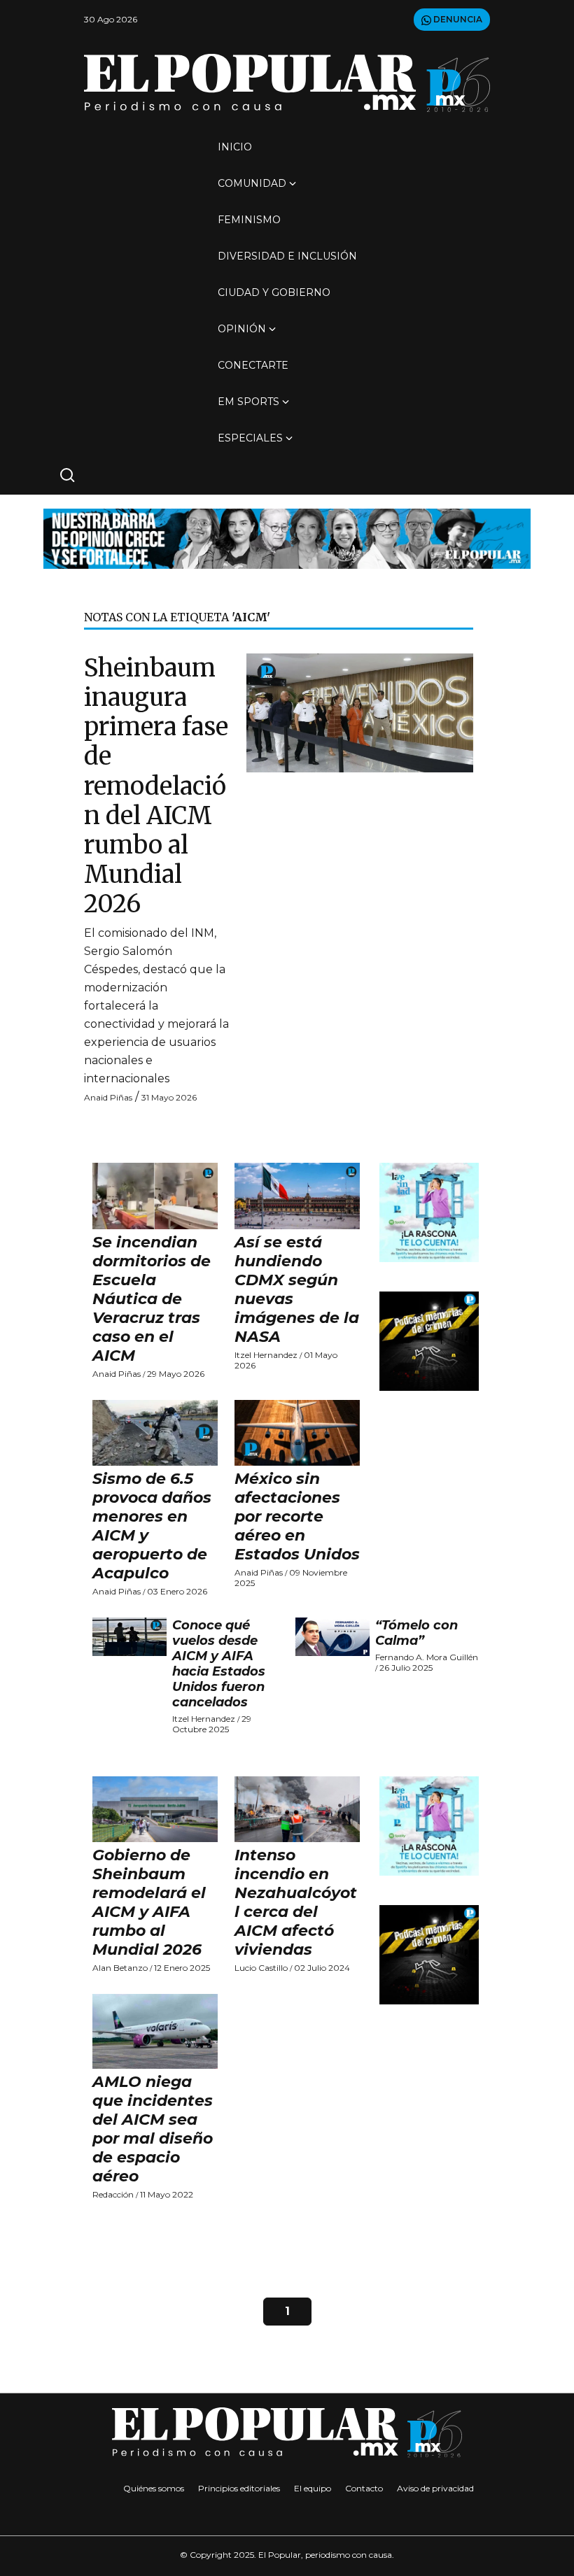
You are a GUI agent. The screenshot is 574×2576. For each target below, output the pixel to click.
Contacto (364, 2488)
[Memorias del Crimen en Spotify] (429, 1341)
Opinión (242, 329)
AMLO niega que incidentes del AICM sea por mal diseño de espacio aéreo (153, 2129)
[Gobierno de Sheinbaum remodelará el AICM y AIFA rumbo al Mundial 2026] (155, 1809)
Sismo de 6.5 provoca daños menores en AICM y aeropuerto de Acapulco (152, 1526)
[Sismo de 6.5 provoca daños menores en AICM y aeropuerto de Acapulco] (155, 1433)
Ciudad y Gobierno (274, 292)
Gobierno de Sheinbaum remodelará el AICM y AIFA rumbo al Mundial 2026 (149, 1902)
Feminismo (249, 220)
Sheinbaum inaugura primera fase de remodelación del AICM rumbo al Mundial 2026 (156, 786)
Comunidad (252, 183)
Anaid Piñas (108, 1097)
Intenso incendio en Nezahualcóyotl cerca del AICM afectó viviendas (296, 1902)
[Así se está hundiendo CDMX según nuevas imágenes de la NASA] (297, 1196)
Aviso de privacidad (435, 2488)
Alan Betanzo (120, 1968)
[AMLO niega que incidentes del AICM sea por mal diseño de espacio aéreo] (155, 2032)
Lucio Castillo (261, 1968)
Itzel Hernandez (266, 1355)
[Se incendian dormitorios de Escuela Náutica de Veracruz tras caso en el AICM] (155, 1196)
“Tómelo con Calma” (416, 1633)
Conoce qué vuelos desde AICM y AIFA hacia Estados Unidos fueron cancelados (219, 1664)
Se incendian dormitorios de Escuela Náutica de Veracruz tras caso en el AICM (152, 1299)
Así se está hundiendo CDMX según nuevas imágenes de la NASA (297, 1289)
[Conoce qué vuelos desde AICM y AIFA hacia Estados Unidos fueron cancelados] (129, 1637)
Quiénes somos (154, 2488)
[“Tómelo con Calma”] (332, 1637)
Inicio (235, 147)
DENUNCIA (457, 19)
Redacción (113, 2194)
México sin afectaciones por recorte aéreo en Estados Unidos (297, 1516)
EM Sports (248, 402)
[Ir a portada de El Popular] (287, 83)
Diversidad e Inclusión (287, 256)
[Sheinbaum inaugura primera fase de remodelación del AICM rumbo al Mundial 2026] (360, 712)
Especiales (250, 438)
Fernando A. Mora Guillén (427, 1657)
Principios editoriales (239, 2488)
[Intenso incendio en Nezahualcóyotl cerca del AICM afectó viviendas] (297, 1809)
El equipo (313, 2488)
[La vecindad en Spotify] (429, 1212)
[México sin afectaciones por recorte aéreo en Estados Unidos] (297, 1433)
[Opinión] (287, 538)
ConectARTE (253, 365)
